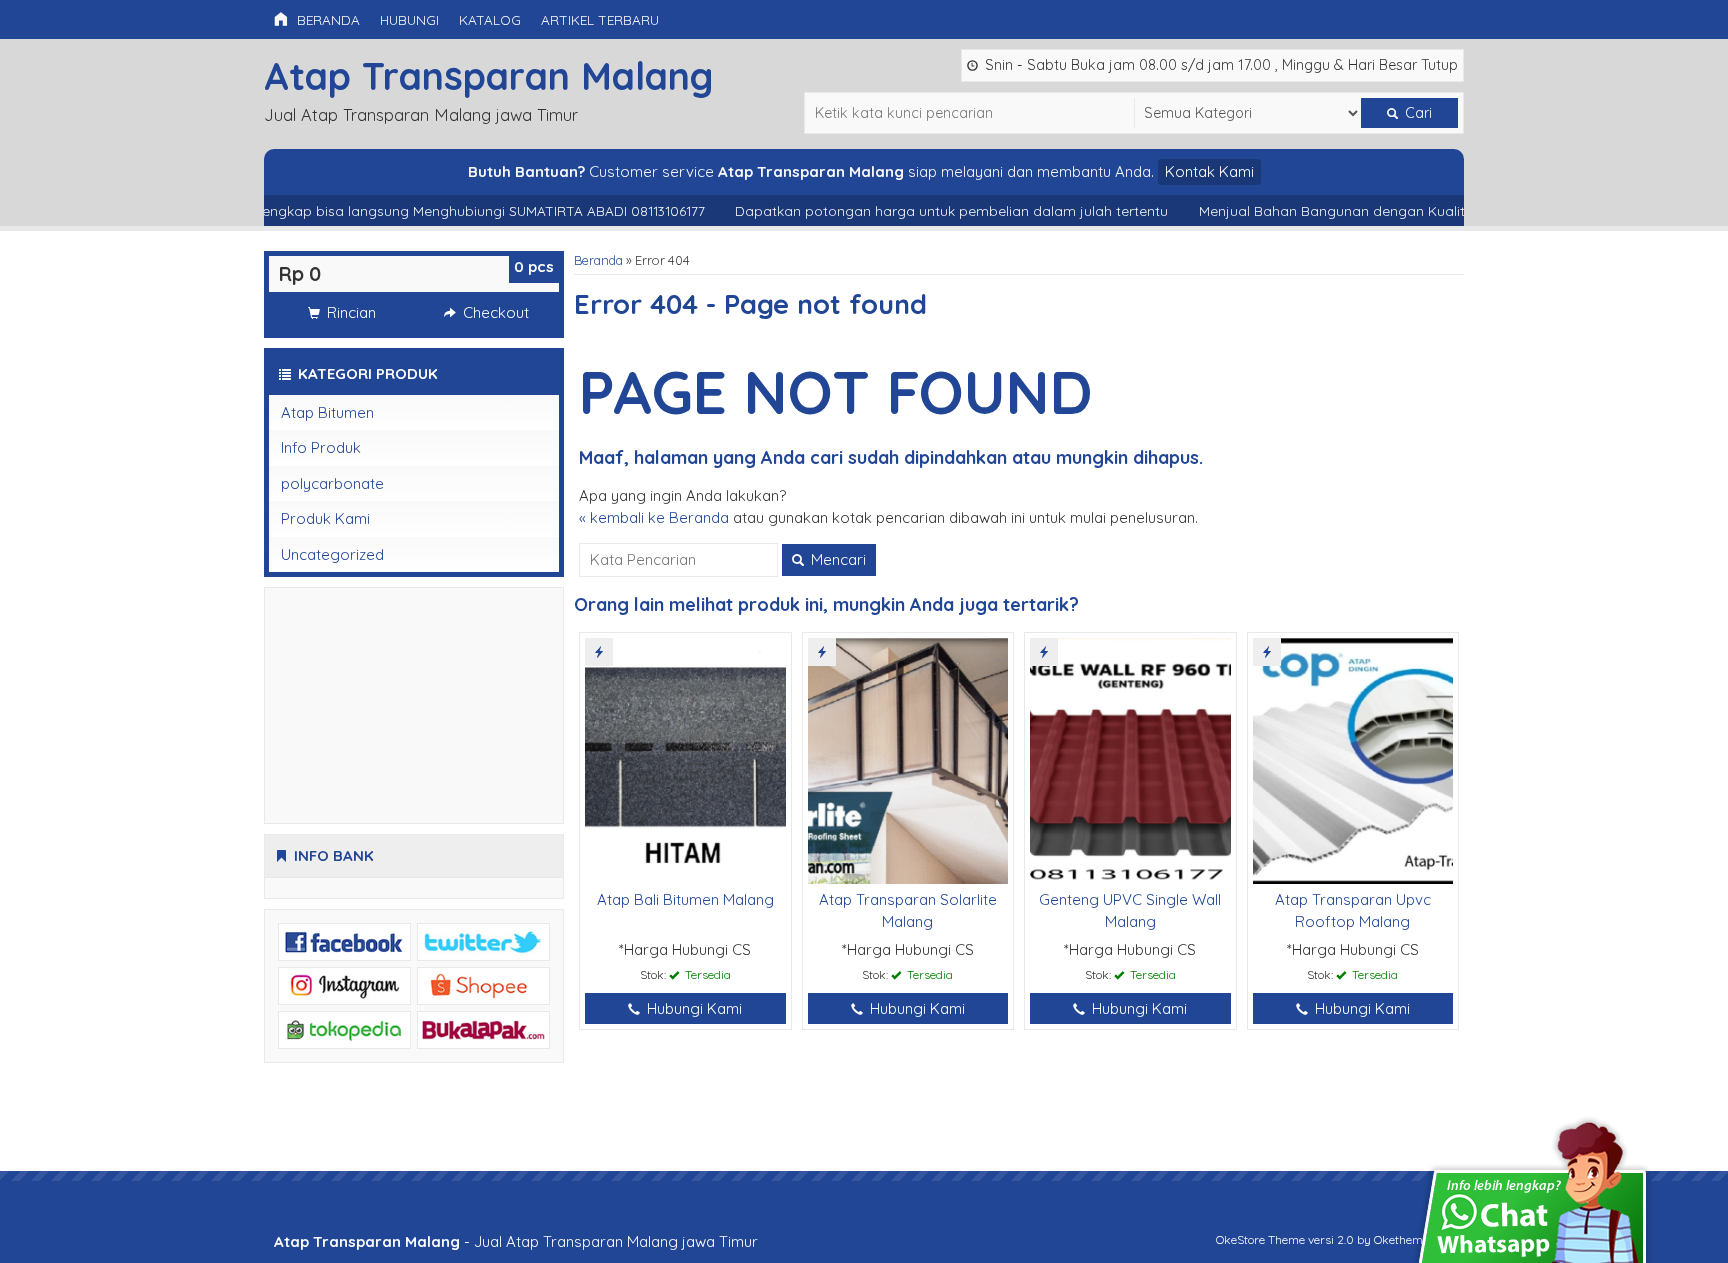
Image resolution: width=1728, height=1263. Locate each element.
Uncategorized (332, 554)
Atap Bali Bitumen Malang (685, 899)
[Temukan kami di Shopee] (483, 984)
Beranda (326, 19)
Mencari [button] (836, 559)
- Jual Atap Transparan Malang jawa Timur (516, 1241)
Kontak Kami (1209, 171)
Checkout (494, 312)
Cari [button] (1416, 113)
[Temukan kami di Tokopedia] (344, 1028)
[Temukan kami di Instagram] (344, 984)
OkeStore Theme (1260, 1239)
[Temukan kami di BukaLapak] (483, 1028)
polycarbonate (332, 483)
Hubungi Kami (692, 1008)
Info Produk (321, 447)
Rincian (349, 312)
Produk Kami (325, 518)
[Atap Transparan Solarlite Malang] (908, 759)
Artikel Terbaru (600, 19)
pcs (534, 266)
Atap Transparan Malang (488, 75)
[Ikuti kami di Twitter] (483, 940)
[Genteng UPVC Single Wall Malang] (1130, 759)
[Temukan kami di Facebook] (344, 940)
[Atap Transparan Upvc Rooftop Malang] (1353, 759)
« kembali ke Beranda (654, 517)
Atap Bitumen (327, 412)
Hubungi (409, 19)
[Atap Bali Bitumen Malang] (685, 759)
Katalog (490, 19)
